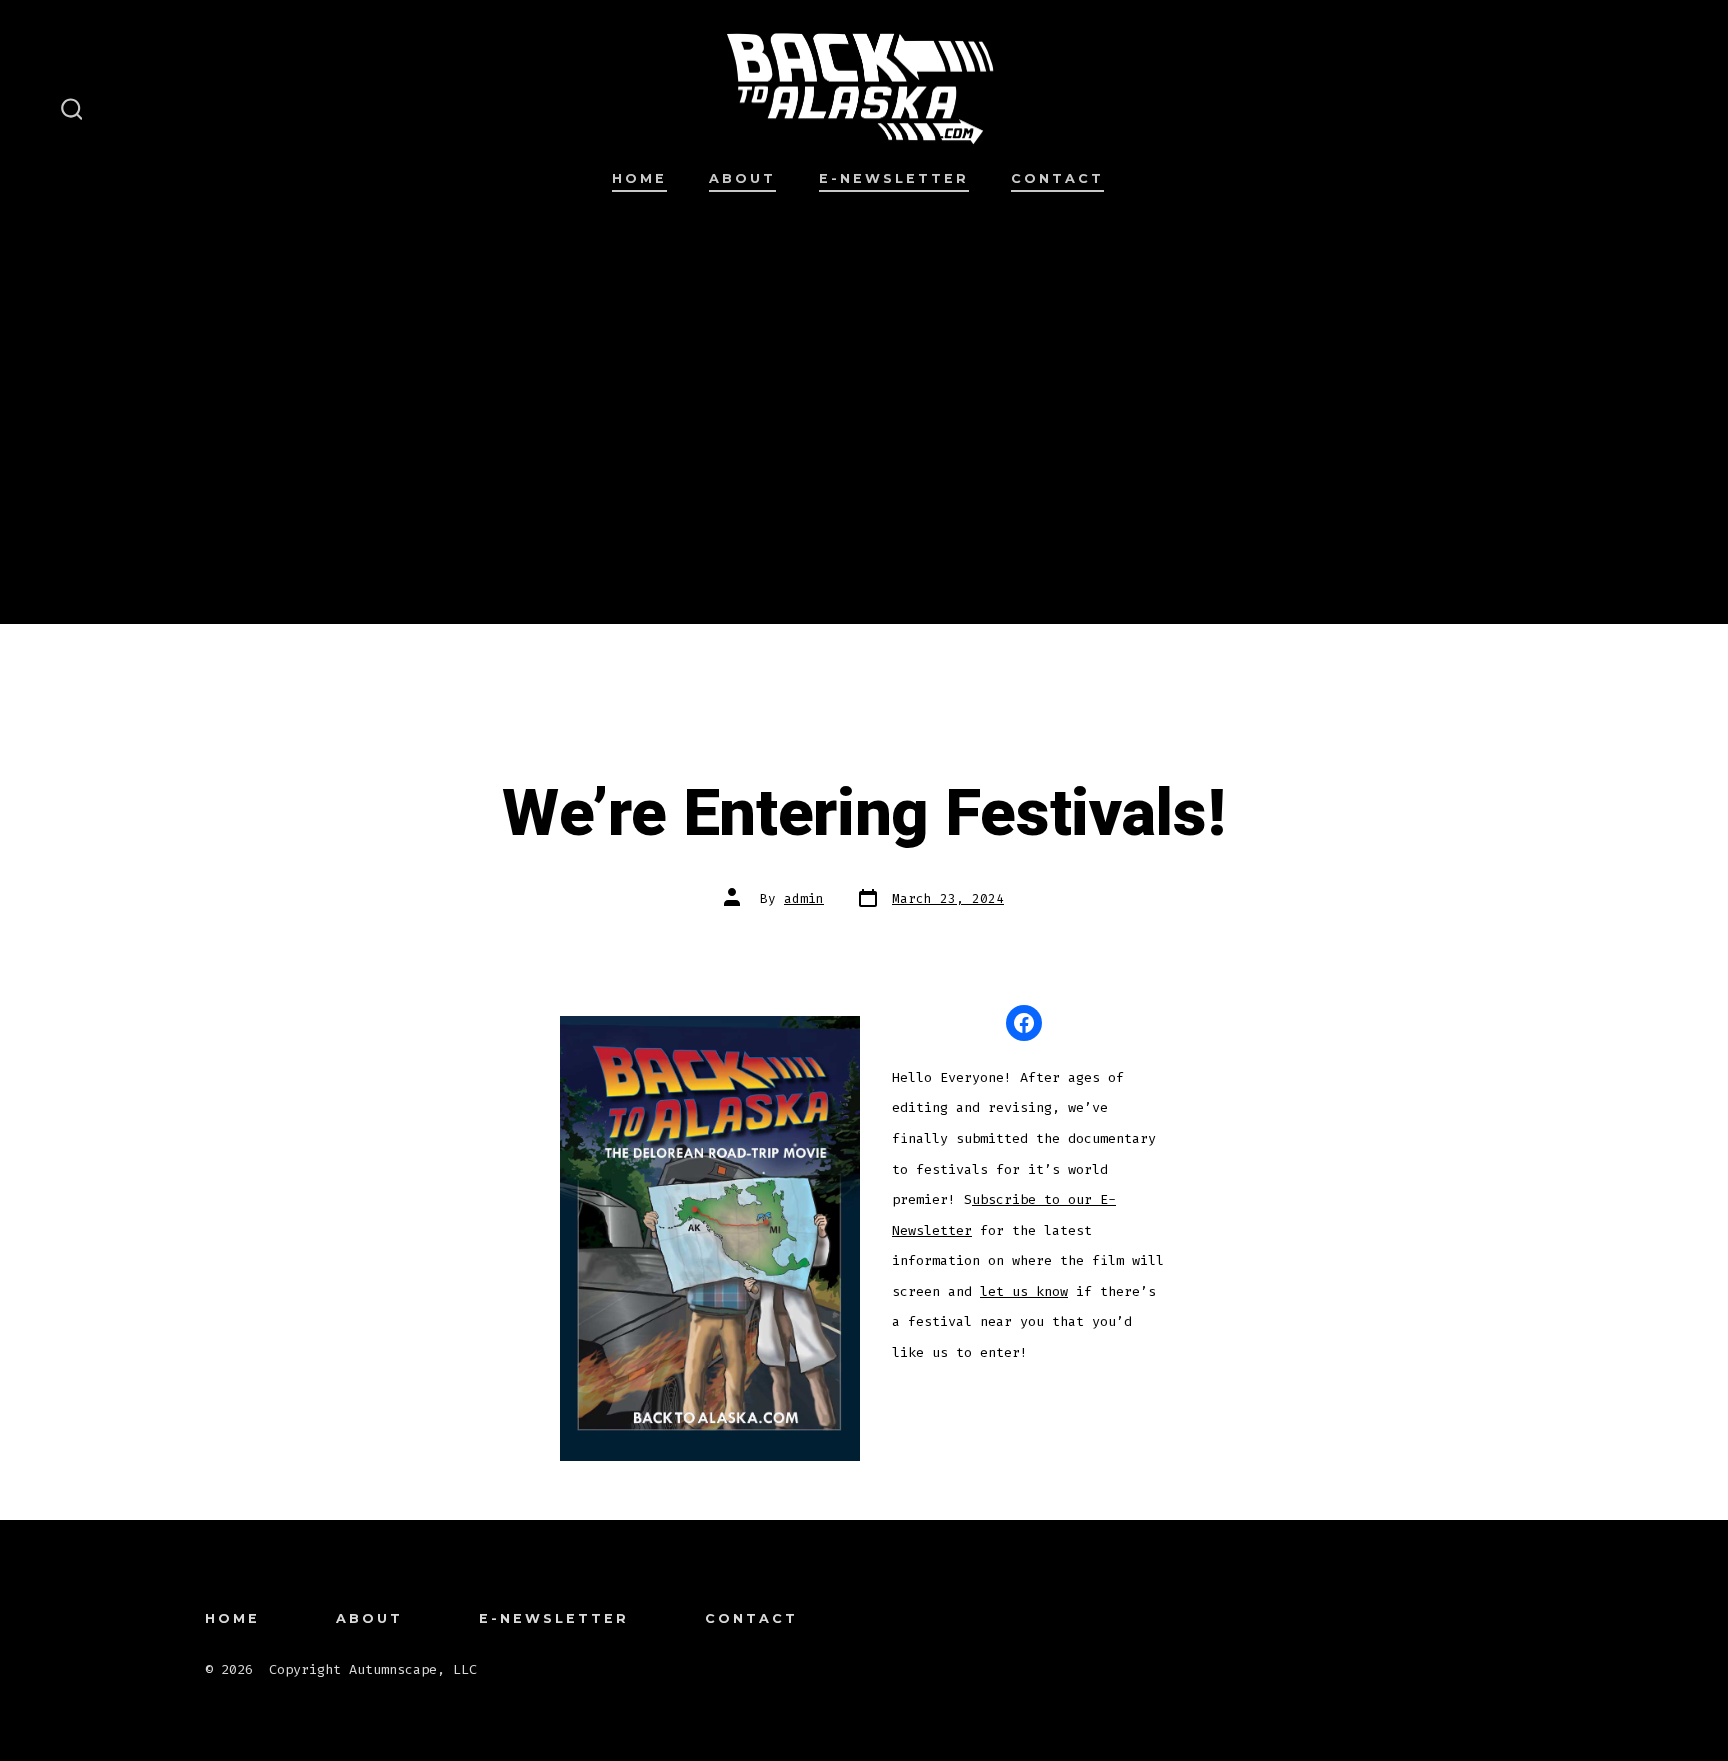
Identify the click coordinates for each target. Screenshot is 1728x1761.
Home (639, 178)
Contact (1057, 178)
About (742, 178)
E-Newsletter (894, 178)
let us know (1024, 1291)
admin (804, 898)
